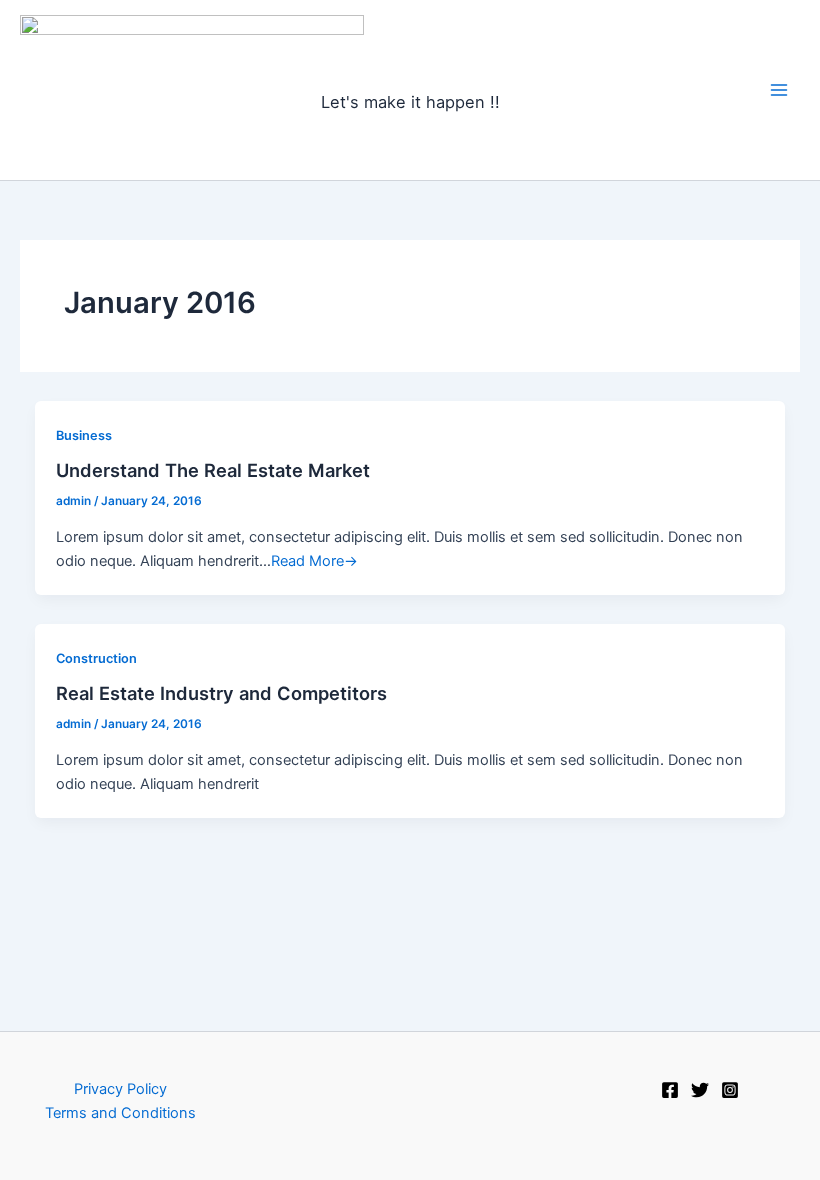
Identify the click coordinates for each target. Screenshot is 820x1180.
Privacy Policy (120, 1089)
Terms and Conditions (120, 1113)
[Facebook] (670, 1090)
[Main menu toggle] (779, 90)
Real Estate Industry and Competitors (221, 693)
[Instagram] (730, 1090)
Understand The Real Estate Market (213, 470)
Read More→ (314, 561)
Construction (96, 658)
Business (84, 435)
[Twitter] (700, 1090)
